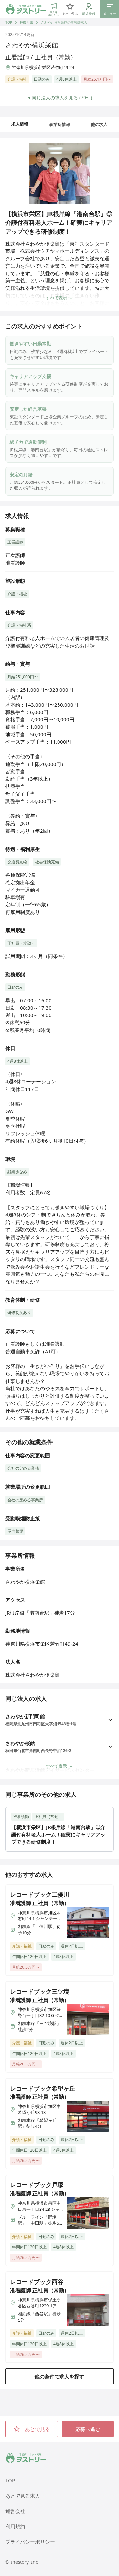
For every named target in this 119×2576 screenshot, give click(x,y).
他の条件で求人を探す (59, 2376)
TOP (9, 22)
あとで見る (38, 2429)
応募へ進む (88, 2429)
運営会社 (15, 2511)
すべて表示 (56, 298)
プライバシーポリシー (30, 2542)
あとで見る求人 (23, 2496)
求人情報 (20, 124)
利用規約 (15, 2526)
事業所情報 (60, 124)
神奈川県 (26, 22)
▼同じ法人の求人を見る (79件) (59, 97)
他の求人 (99, 124)
